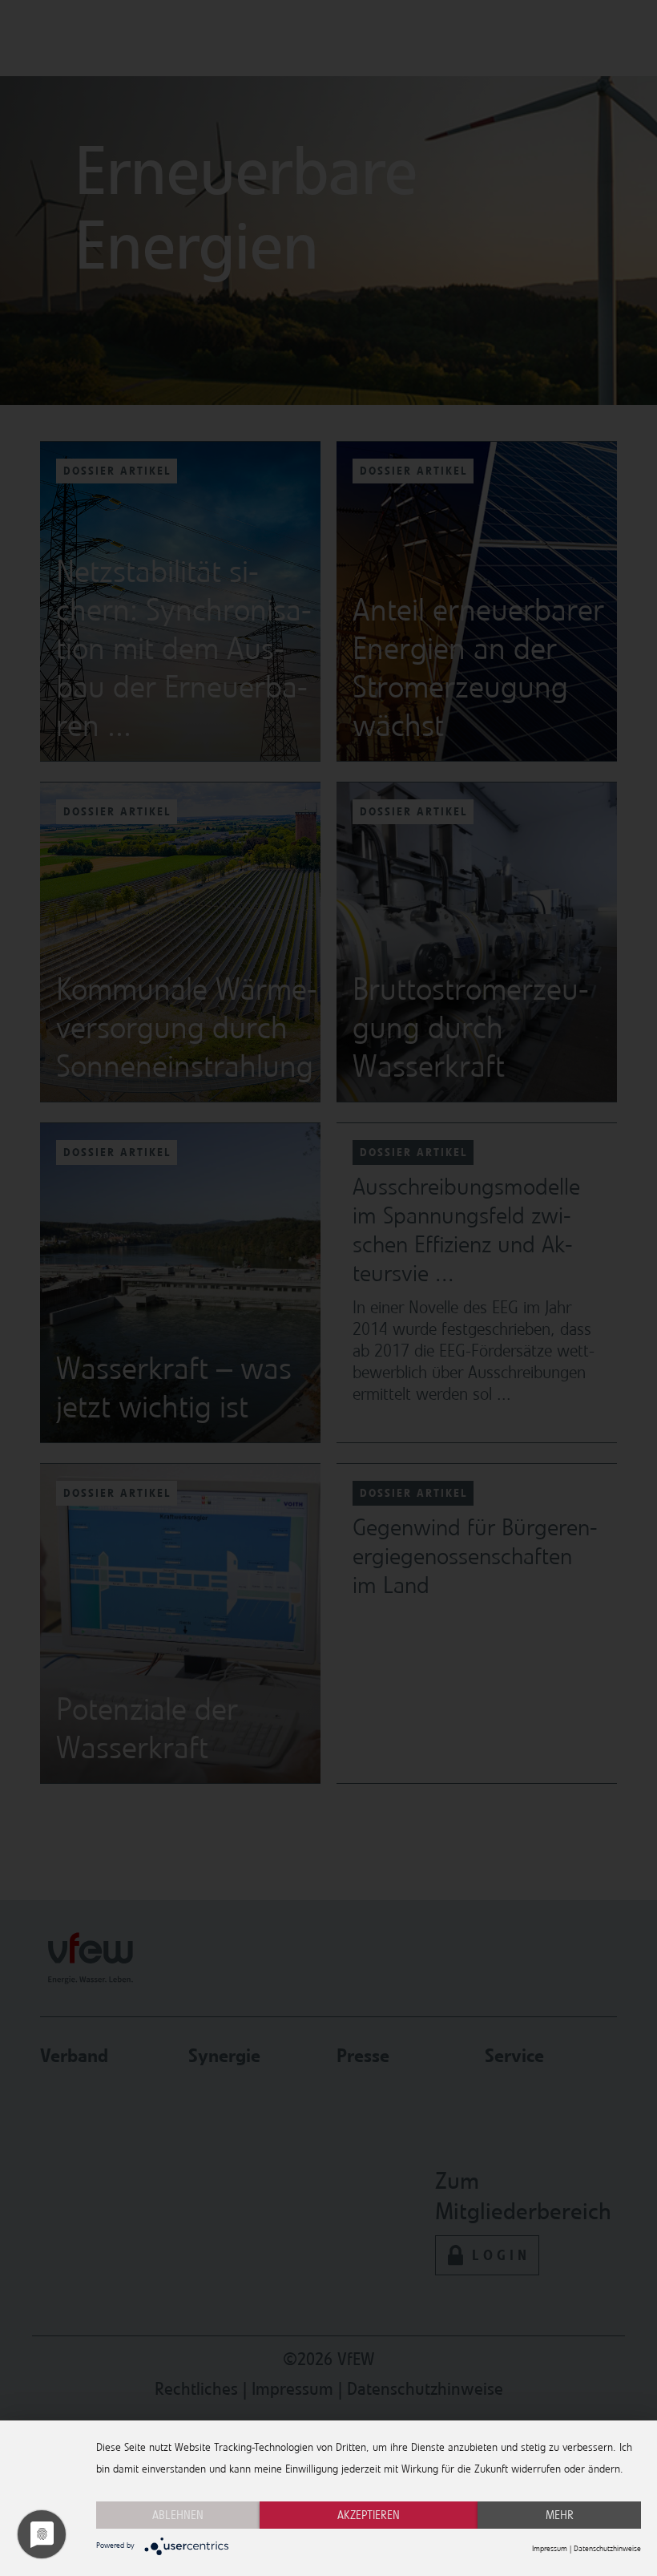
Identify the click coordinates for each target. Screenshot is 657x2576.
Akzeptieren (369, 2515)
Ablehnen (178, 2515)
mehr (560, 2515)
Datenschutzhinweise (607, 2549)
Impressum (550, 2549)
